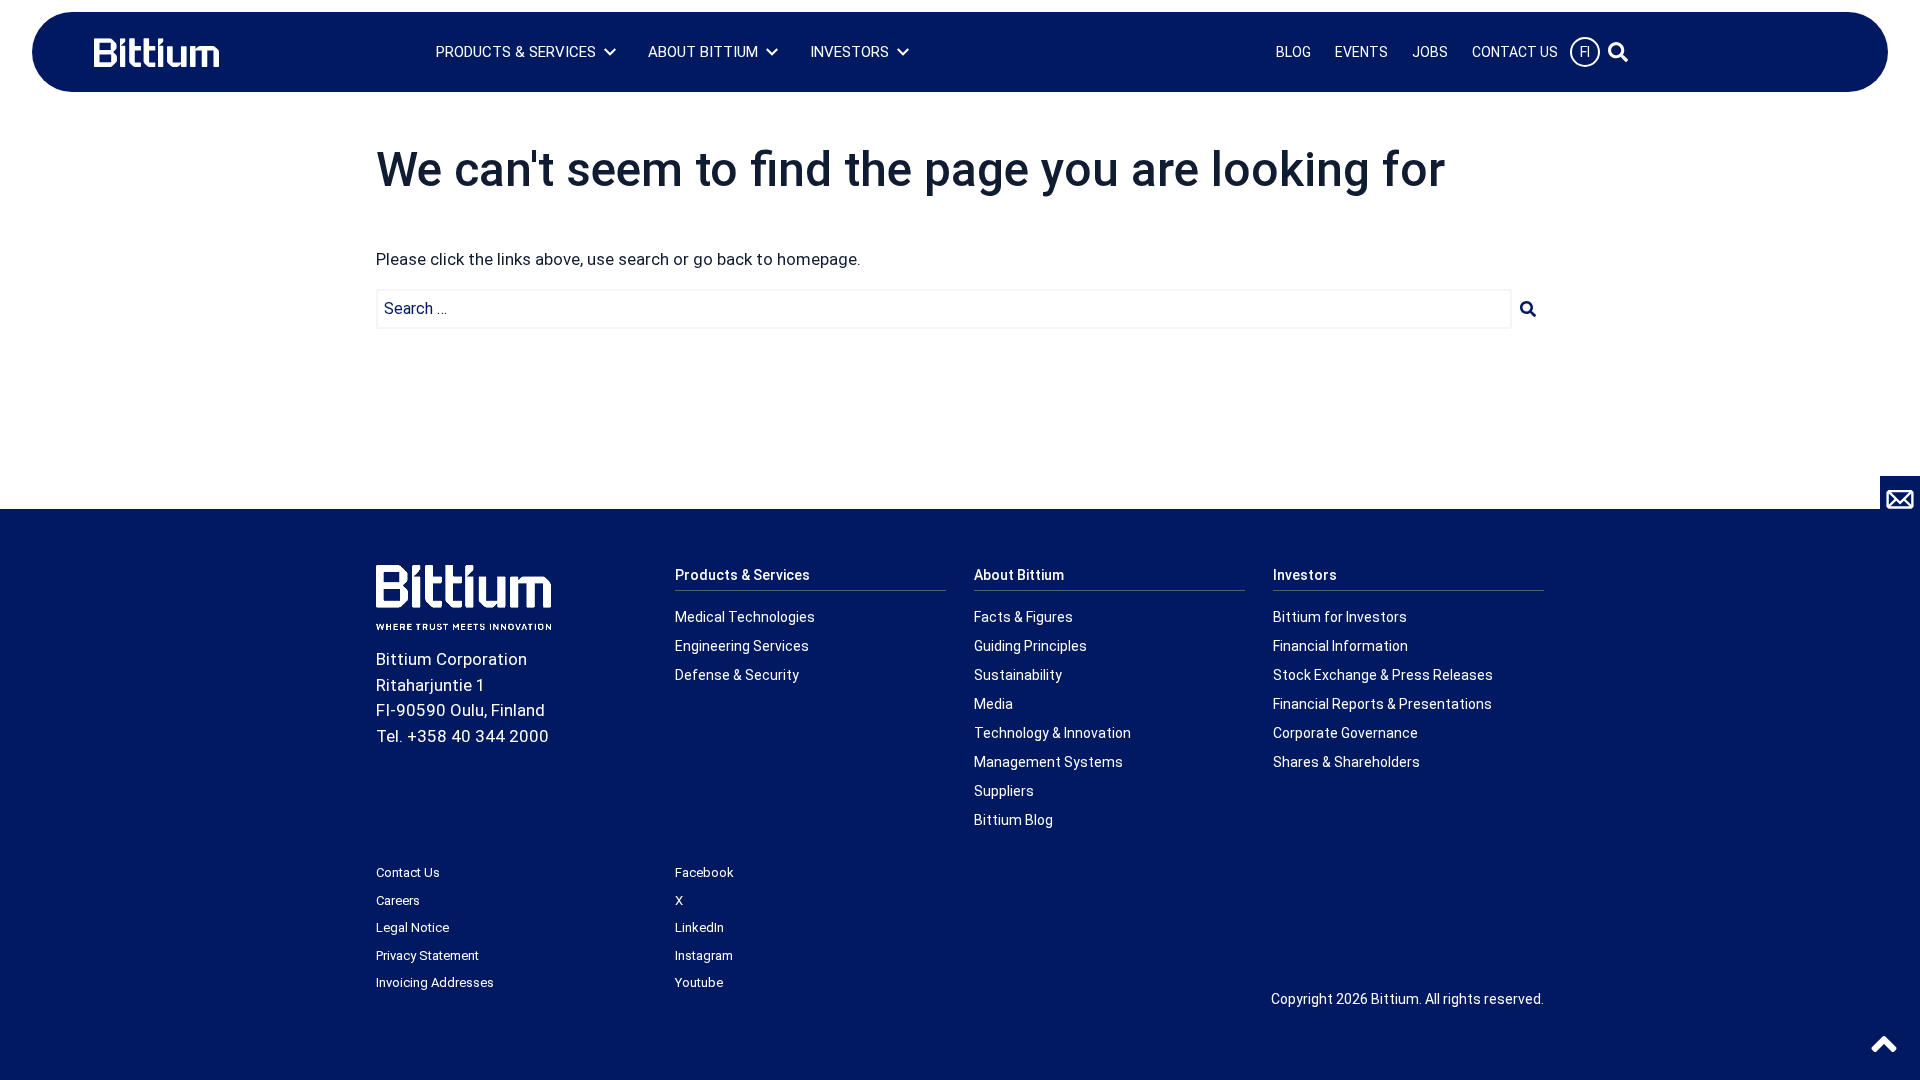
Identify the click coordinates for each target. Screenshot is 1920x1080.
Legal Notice (412, 927)
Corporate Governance (1345, 733)
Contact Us (1515, 52)
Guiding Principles (1030, 646)
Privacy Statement (427, 955)
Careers (398, 900)
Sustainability (1018, 675)
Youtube (699, 982)
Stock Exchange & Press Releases (1383, 675)
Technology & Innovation (1052, 733)
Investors (849, 52)
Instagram (704, 955)
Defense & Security (737, 675)
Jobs (1430, 52)
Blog (1293, 52)
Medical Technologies (745, 617)
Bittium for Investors (1340, 617)
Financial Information (1340, 646)
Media (993, 704)
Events (1361, 52)
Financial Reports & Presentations (1382, 704)
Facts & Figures (1023, 617)
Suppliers (1004, 791)
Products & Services (516, 52)
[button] (1528, 309)
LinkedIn (699, 927)
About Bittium (703, 52)
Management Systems (1048, 762)
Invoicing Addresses (435, 982)
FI (1585, 52)
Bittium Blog (1013, 820)
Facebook (704, 872)
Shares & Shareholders (1346, 762)
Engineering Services (742, 646)
